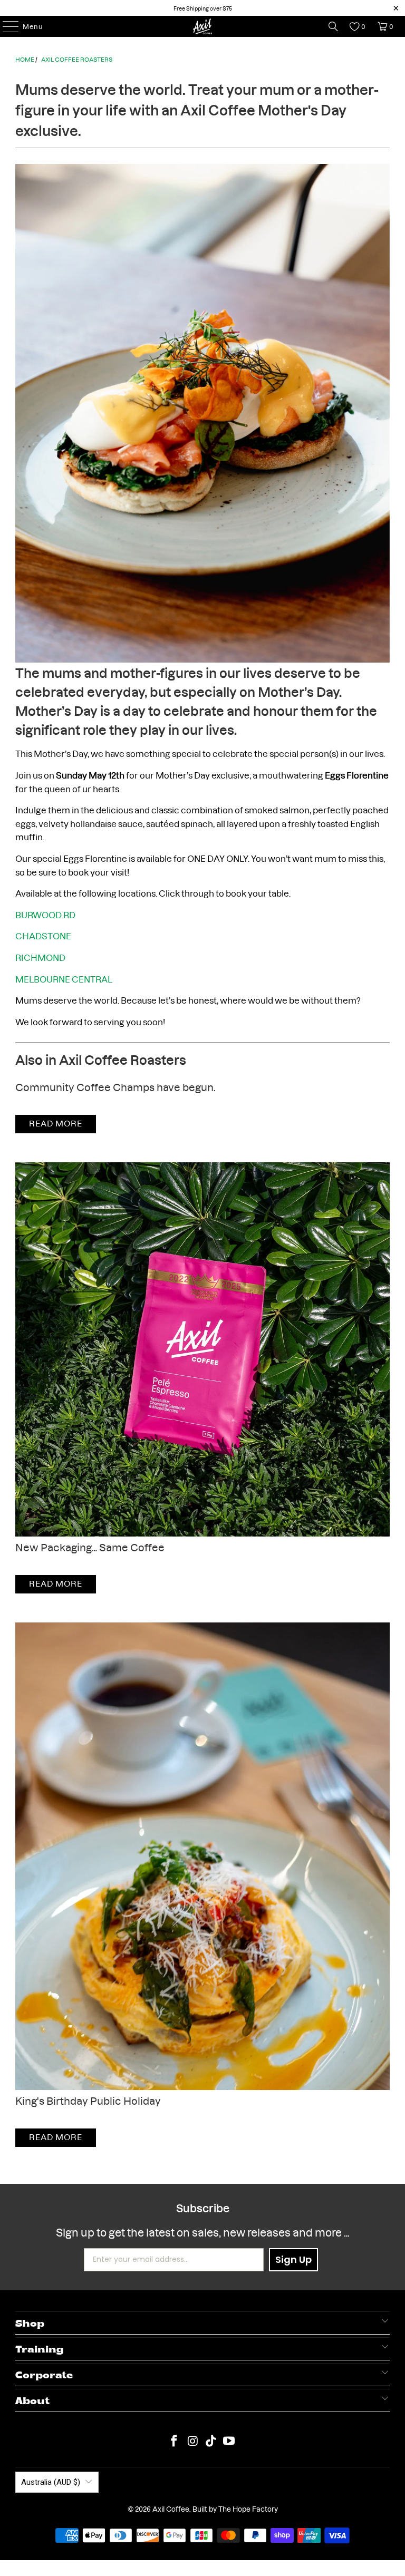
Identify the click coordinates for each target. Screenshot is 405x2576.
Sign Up (293, 2259)
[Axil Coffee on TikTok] (211, 2440)
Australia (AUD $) (51, 2482)
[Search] (333, 26)
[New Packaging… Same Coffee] (202, 1349)
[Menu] (6, 26)
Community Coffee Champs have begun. (115, 1086)
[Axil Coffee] (202, 26)
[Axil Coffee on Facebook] (175, 2440)
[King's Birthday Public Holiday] (202, 1856)
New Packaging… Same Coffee (90, 1546)
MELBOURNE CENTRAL (64, 979)
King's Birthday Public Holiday (88, 2100)
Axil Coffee (171, 2509)
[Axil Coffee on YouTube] (229, 2440)
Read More (56, 1122)
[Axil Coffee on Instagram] (193, 2440)
